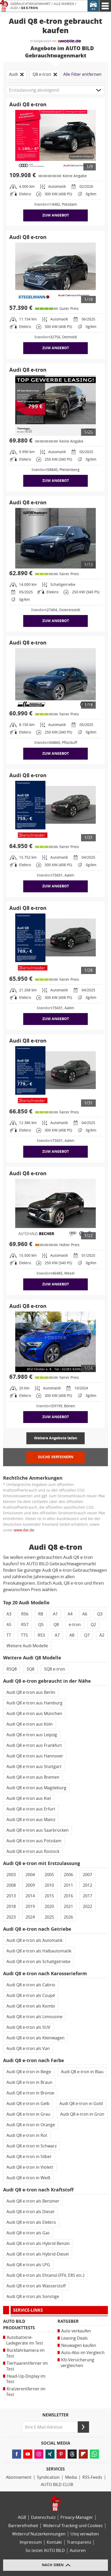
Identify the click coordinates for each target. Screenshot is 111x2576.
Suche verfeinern (56, 1457)
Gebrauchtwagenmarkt (30, 4)
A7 (57, 1635)
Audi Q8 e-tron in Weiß (28, 2178)
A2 (102, 1635)
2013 (11, 1896)
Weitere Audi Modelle (27, 1646)
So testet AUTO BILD (45, 2551)
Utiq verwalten (85, 2534)
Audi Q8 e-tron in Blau (82, 2072)
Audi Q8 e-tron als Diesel (30, 2212)
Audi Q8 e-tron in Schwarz (31, 2146)
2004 (30, 1875)
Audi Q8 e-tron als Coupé (31, 1995)
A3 (9, 1614)
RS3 (41, 1635)
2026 (68, 1917)
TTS (24, 1635)
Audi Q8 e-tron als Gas (28, 2233)
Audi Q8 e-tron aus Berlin (31, 1692)
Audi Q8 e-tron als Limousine (34, 2017)
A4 (70, 1614)
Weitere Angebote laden (56, 1438)
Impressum (31, 2542)
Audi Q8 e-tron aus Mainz (31, 1820)
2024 (30, 1917)
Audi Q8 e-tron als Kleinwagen (35, 2038)
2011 (68, 1885)
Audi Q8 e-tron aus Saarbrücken (38, 1830)
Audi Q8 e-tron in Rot (27, 2135)
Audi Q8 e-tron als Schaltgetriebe (38, 1962)
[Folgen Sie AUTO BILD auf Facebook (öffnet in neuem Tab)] (17, 2454)
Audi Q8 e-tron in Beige (29, 2072)
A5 (9, 1625)
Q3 (100, 1614)
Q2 (93, 1625)
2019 (30, 1907)
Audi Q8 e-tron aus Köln (30, 1724)
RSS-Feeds (92, 2477)
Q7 (87, 1635)
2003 (11, 1875)
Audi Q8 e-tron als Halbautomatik (39, 1951)
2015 (49, 1896)
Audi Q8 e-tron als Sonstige (33, 2297)
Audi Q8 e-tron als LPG (28, 2265)
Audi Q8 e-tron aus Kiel (29, 1798)
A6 (85, 1614)
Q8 (56, 1625)
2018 (11, 1907)
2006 (68, 1875)
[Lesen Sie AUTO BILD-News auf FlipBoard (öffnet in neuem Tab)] (83, 2454)
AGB (22, 2517)
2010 (49, 1885)
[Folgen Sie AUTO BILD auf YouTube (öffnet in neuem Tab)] (28, 2454)
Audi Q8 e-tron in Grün (82, 2114)
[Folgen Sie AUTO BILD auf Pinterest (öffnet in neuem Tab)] (61, 2454)
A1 (55, 1614)
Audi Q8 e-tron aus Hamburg (34, 1703)
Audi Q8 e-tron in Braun (29, 2082)
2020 (49, 1907)
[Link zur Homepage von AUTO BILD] (4, 6)
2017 (88, 1896)
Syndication (48, 2477)
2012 (88, 1885)
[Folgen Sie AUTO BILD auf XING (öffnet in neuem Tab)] (50, 2454)
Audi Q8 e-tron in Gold (81, 2104)
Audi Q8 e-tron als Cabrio (31, 1985)
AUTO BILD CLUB (57, 2485)
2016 (68, 1896)
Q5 (41, 1625)
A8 (72, 1635)
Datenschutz (43, 2517)
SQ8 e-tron (55, 1669)
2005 (49, 1875)
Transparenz (79, 2542)
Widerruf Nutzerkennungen (39, 2534)
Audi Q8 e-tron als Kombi (31, 2006)
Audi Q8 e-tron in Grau (28, 2114)
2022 (88, 1907)
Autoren (78, 2551)
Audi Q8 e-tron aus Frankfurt (34, 1745)
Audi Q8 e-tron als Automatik (34, 1940)
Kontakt (54, 2542)
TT (9, 1635)
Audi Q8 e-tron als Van (28, 2049)
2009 (30, 1885)
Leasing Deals (74, 2338)
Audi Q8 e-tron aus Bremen (33, 1777)
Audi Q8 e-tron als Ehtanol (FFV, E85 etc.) (45, 2275)
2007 (88, 1875)
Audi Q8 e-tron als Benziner (33, 2201)
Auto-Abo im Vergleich (83, 2353)
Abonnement (19, 2477)
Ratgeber (68, 2321)
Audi (14, 8)
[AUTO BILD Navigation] (105, 6)
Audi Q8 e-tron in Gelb (28, 2104)
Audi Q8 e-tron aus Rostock (33, 1851)
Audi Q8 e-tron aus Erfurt (31, 1809)
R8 (41, 1614)
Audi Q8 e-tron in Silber (29, 2157)
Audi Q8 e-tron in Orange (31, 2125)
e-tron (75, 1625)
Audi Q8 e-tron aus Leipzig (32, 1735)
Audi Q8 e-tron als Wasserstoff (36, 2286)
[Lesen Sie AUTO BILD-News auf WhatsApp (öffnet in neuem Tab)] (94, 2454)
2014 (30, 1896)
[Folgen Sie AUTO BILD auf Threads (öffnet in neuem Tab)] (72, 2454)
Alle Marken (64, 4)
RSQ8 (12, 1669)
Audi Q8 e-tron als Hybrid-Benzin (38, 2244)
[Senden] (83, 2427)
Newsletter (55, 2415)
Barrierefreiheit (23, 2526)
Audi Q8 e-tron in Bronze (30, 2093)
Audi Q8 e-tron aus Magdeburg (36, 1788)
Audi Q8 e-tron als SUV (28, 2027)
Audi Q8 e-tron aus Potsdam (34, 1841)
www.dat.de (24, 1530)
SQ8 (30, 1669)
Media (71, 2477)
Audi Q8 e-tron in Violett (30, 2167)
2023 (11, 1917)
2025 (49, 1917)
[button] (55, 90)
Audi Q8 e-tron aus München (34, 1714)
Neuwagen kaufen (79, 2345)
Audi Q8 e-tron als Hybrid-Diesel (38, 2254)
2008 (11, 1885)
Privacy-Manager (77, 2517)
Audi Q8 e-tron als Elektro (31, 2222)
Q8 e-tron (29, 8)
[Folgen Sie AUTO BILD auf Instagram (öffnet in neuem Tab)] (39, 2454)
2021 (68, 1907)
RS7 (25, 1625)
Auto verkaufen (76, 2331)
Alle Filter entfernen (82, 74)
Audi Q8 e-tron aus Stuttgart (34, 1767)
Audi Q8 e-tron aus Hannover (35, 1756)
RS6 (25, 1614)
